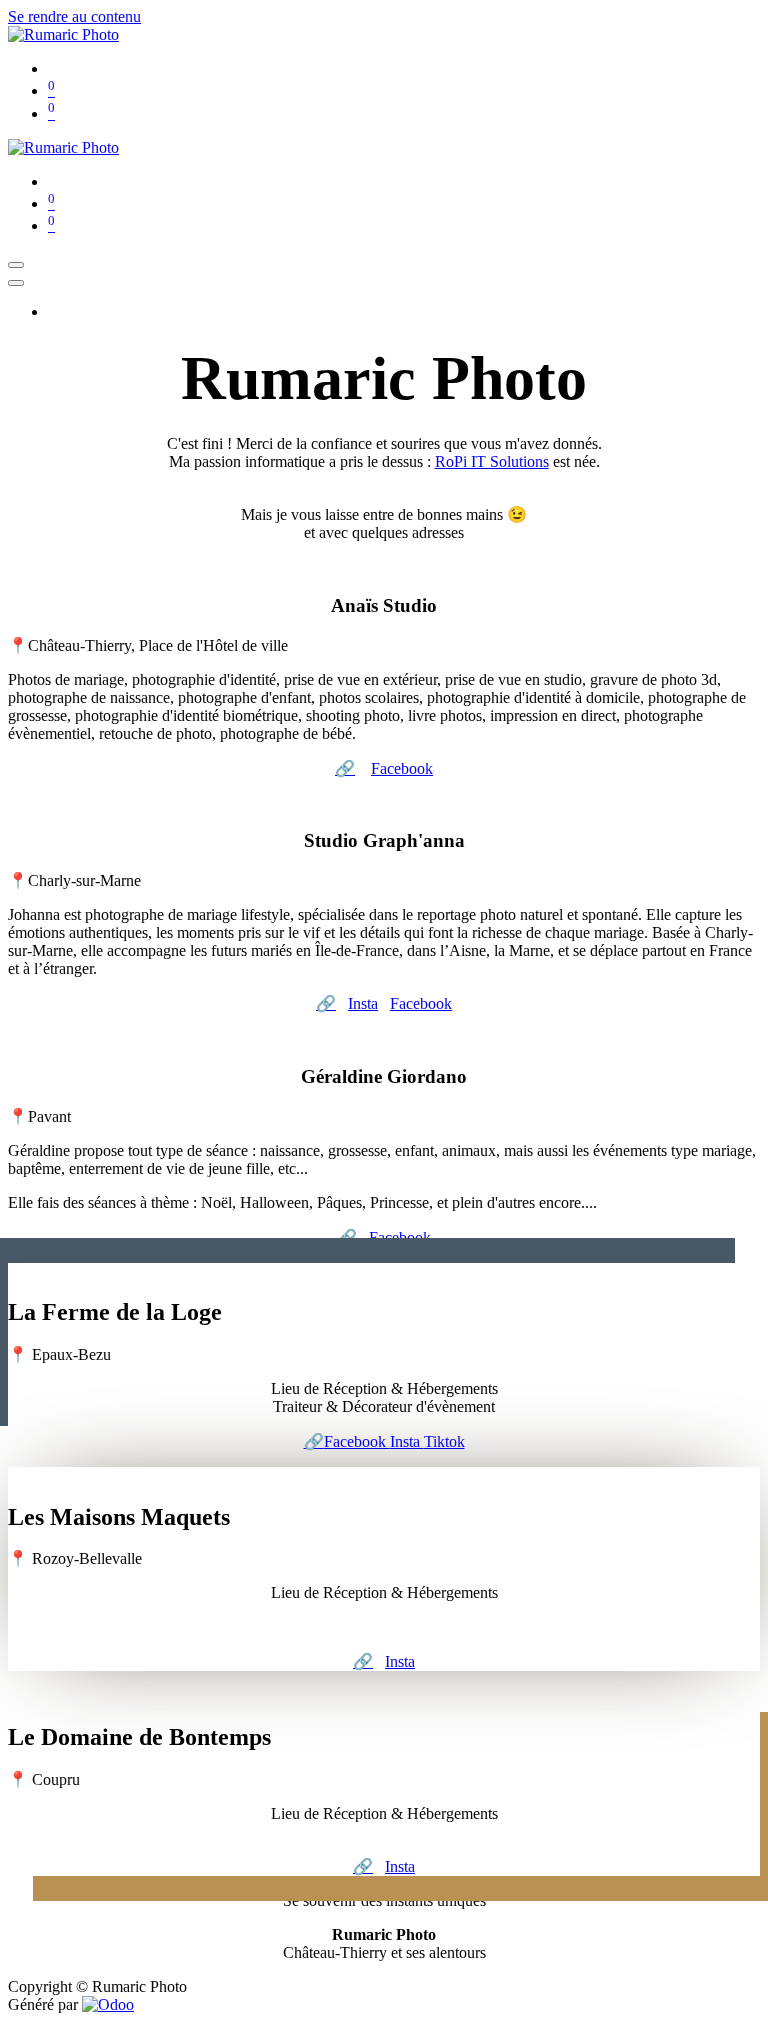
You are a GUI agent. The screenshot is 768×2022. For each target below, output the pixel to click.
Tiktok (444, 1441)
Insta (363, 1003)
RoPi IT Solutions (492, 461)
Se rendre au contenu (74, 16)
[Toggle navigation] (16, 265)
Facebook (402, 768)
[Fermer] (16, 283)
